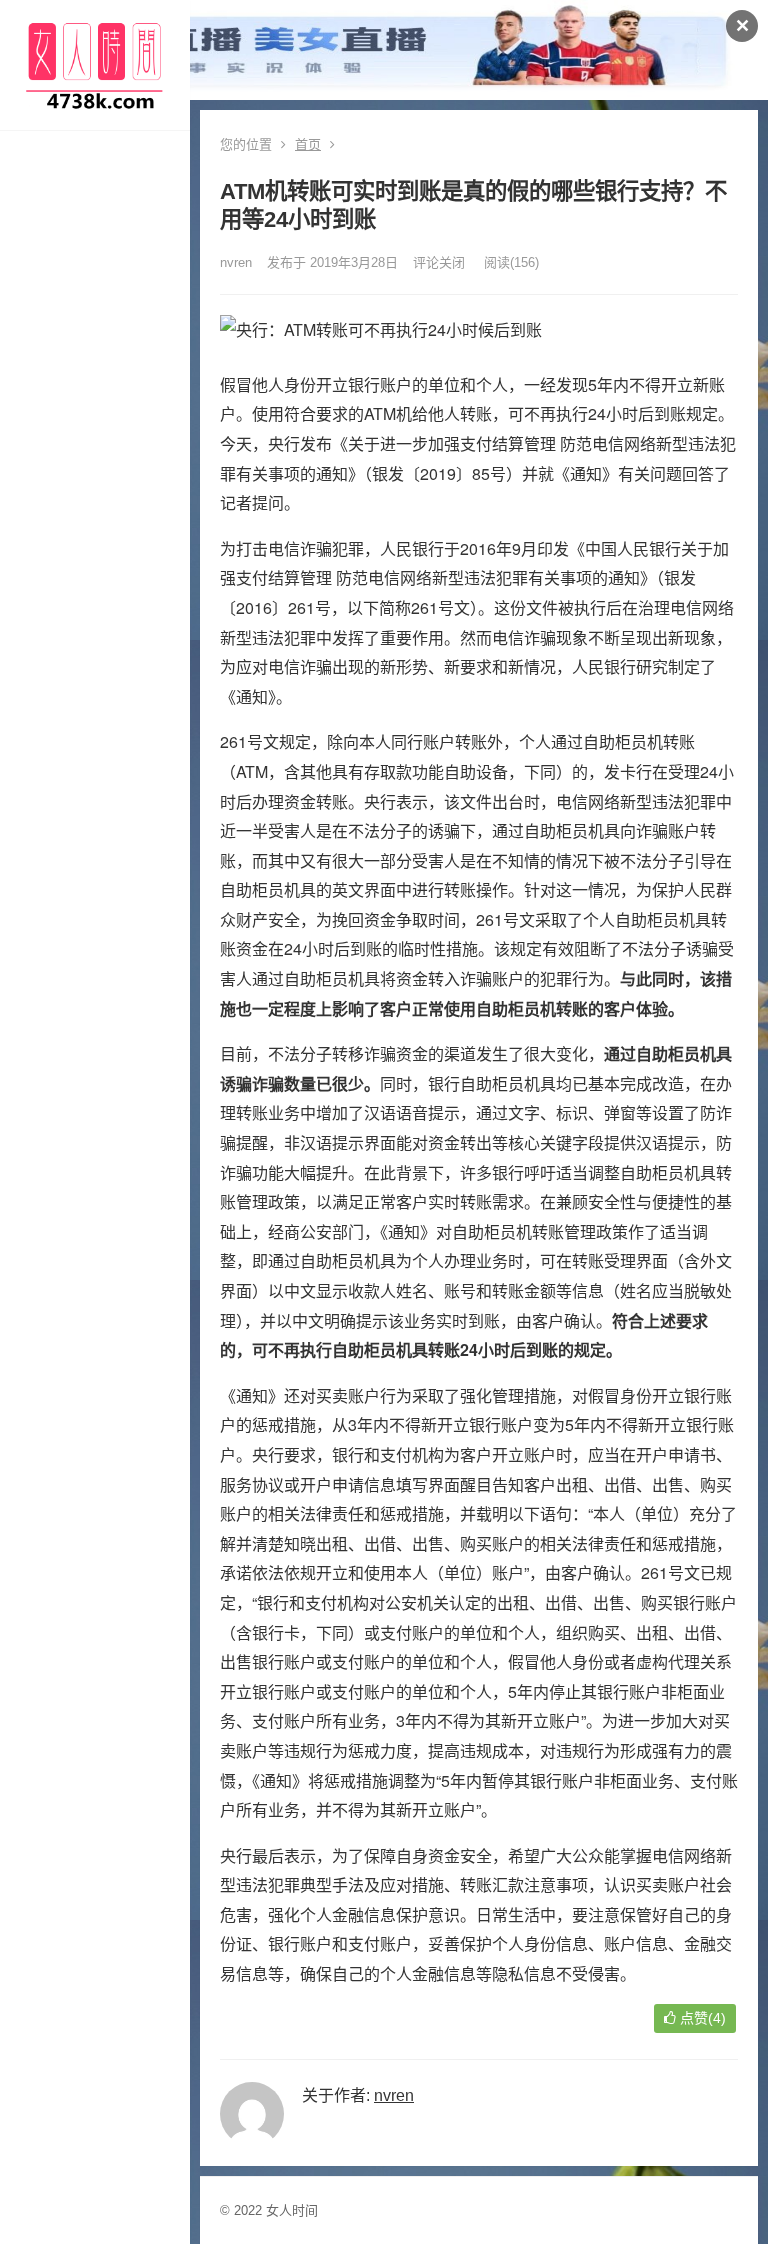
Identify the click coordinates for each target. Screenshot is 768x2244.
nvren (236, 262)
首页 (308, 144)
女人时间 (292, 2210)
